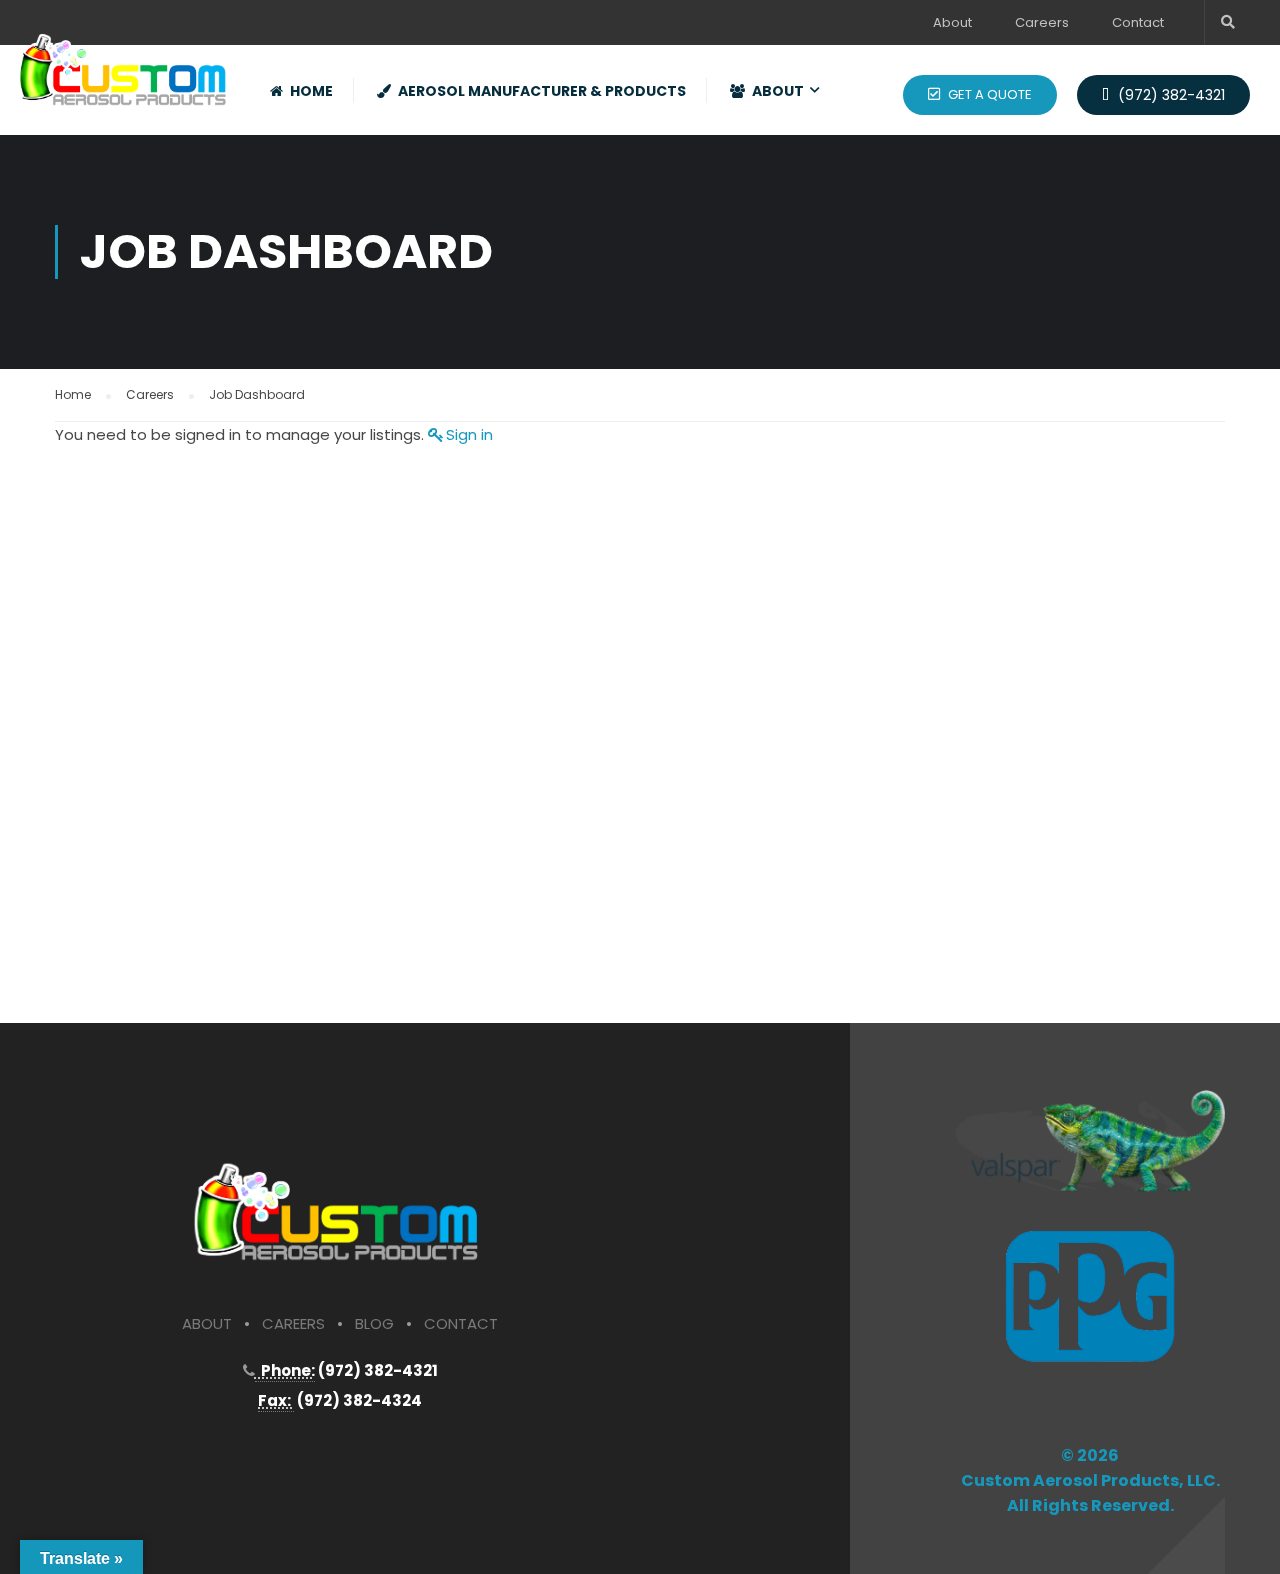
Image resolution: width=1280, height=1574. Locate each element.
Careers (1042, 22)
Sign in (469, 434)
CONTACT (461, 1323)
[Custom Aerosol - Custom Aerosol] (125, 63)
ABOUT (778, 91)
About (952, 22)
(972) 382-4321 (1169, 95)
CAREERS (293, 1323)
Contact (1138, 22)
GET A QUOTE (988, 94)
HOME (311, 91)
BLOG (374, 1323)
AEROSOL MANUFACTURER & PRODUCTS (542, 91)
